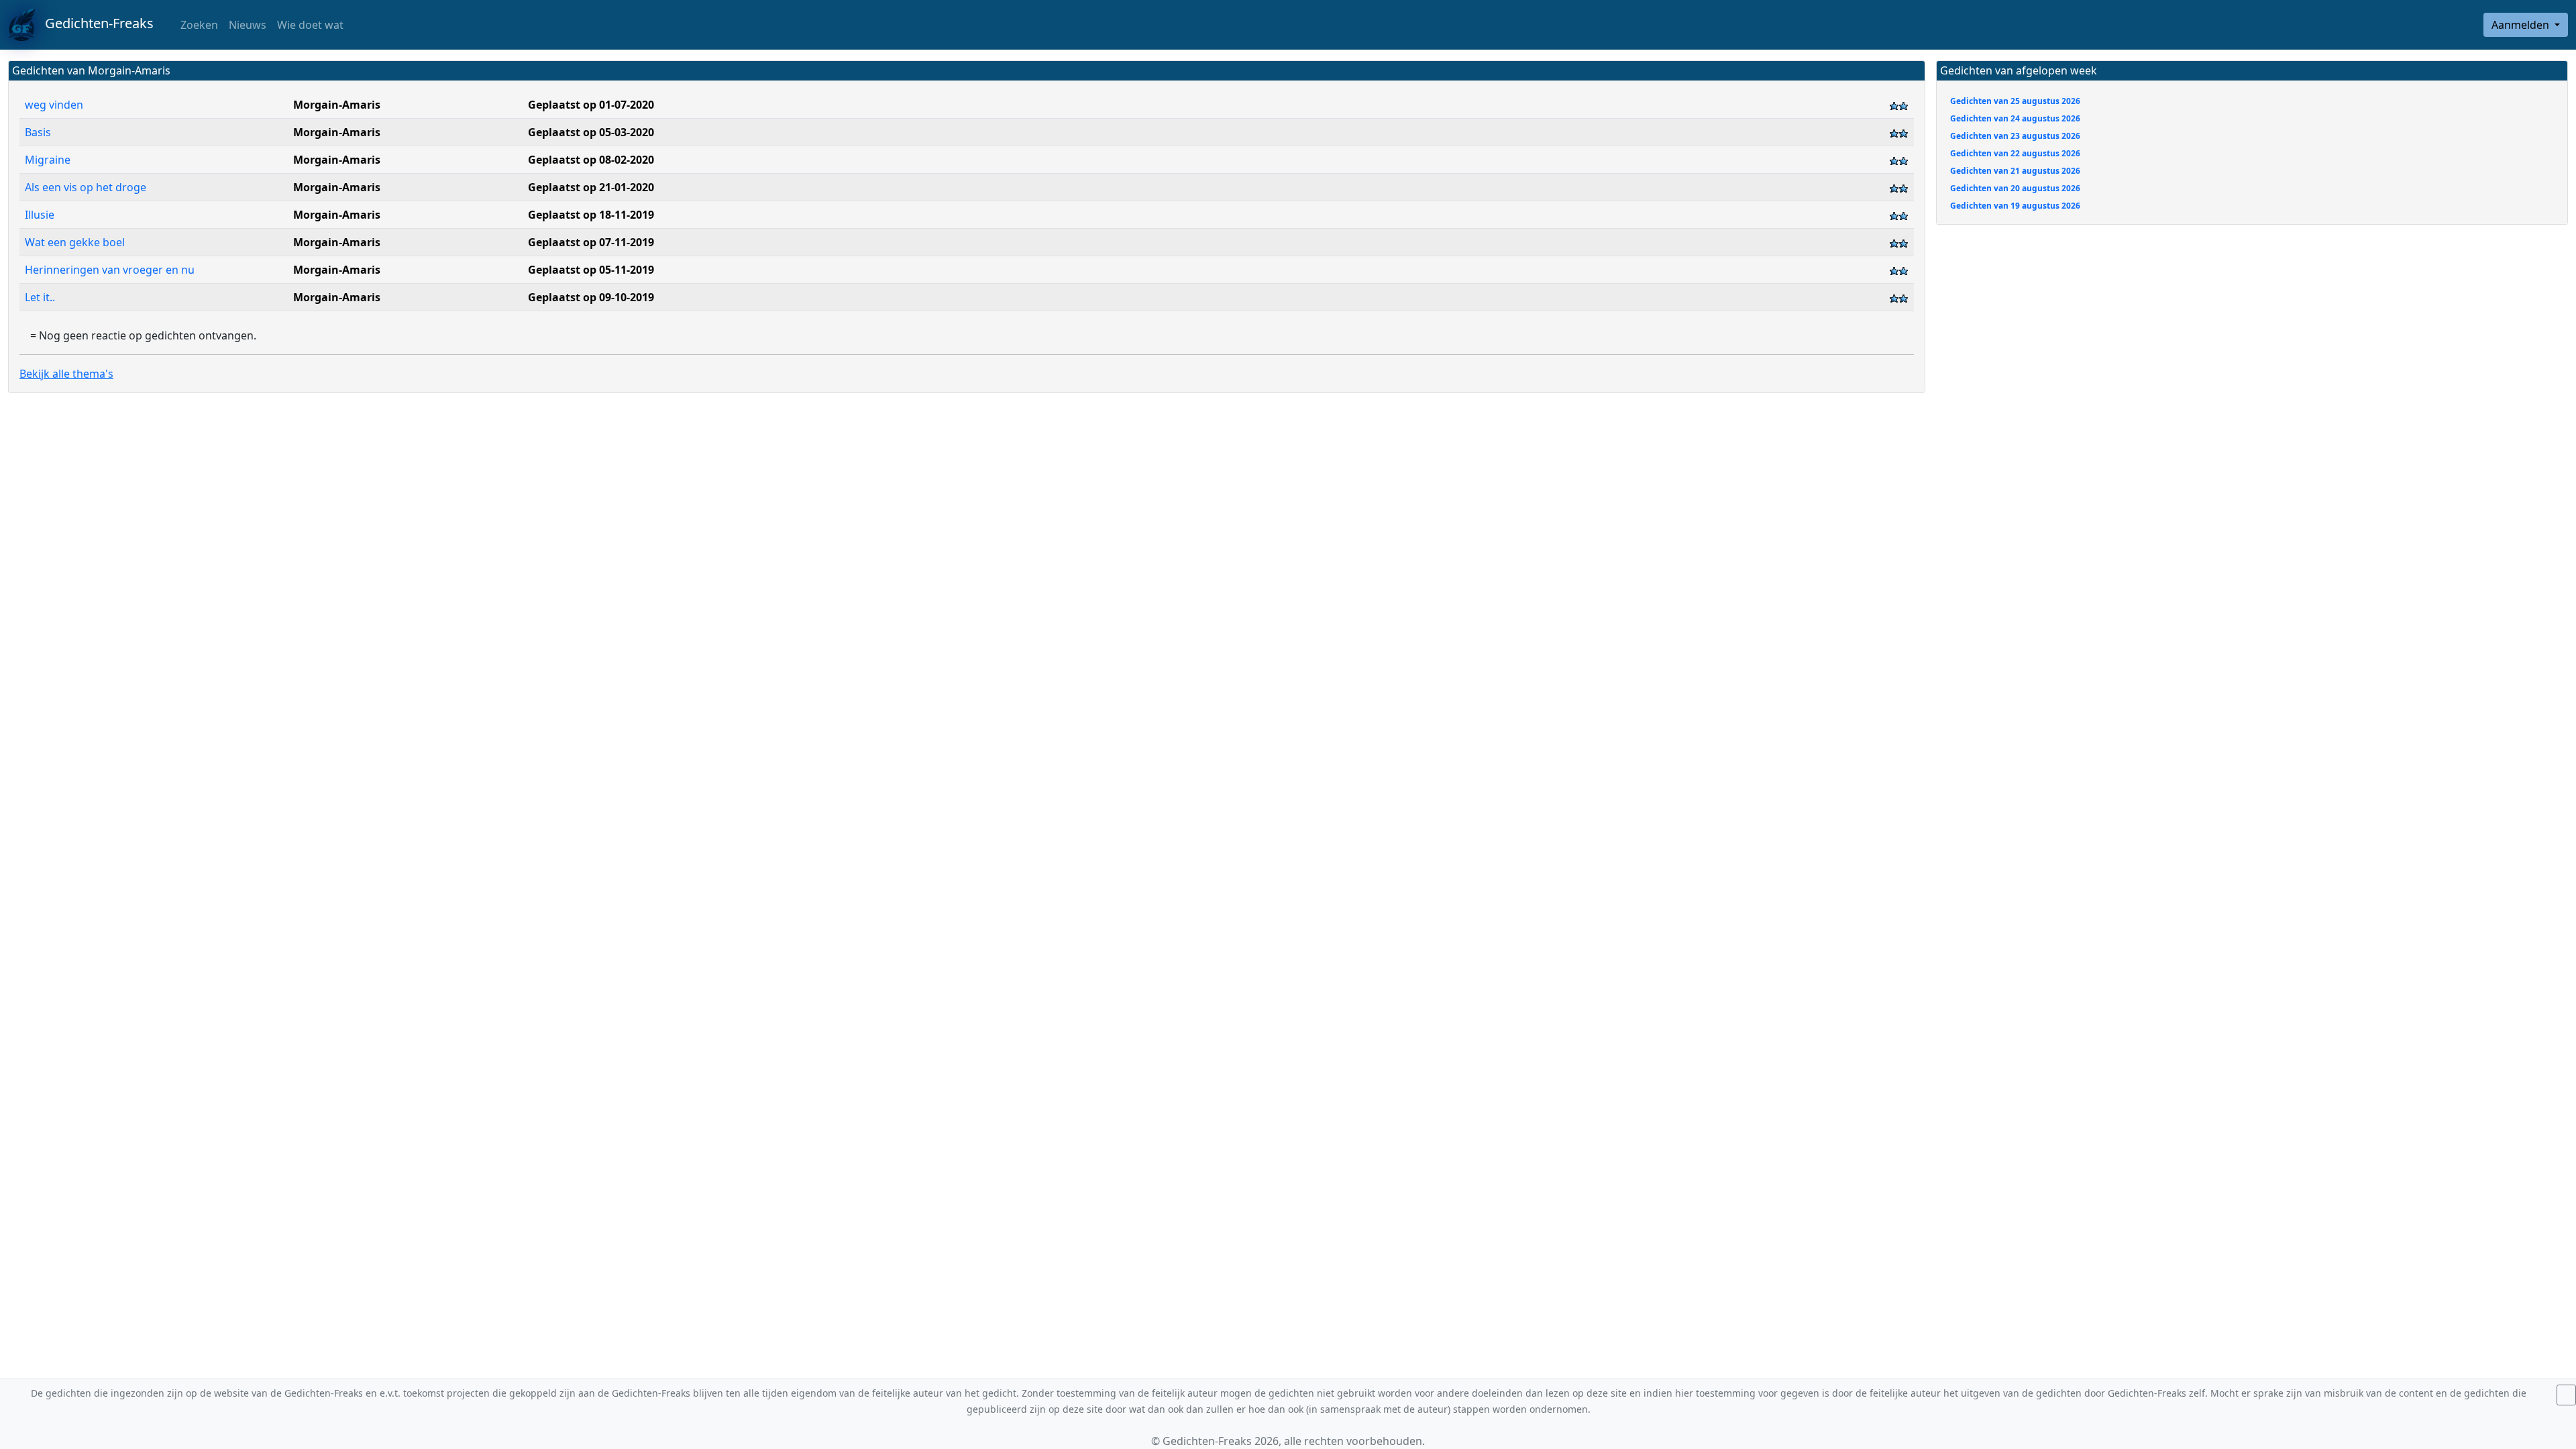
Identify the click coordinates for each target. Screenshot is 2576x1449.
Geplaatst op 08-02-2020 (591, 160)
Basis (38, 132)
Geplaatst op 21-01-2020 (591, 187)
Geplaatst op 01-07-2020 (591, 105)
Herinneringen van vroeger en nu (111, 270)
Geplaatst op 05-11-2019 (591, 270)
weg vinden (54, 105)
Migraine (48, 160)
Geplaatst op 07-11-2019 (591, 242)
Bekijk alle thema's (66, 374)
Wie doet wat (310, 25)
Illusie (40, 215)
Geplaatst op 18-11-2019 (591, 215)
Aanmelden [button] (2522, 25)
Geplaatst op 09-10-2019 (591, 297)
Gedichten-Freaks (94, 23)
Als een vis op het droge (86, 187)
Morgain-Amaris (337, 105)
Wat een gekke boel (75, 242)
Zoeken (198, 25)
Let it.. (40, 297)
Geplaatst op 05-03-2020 (591, 132)
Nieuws (248, 25)
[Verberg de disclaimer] (2566, 1395)
